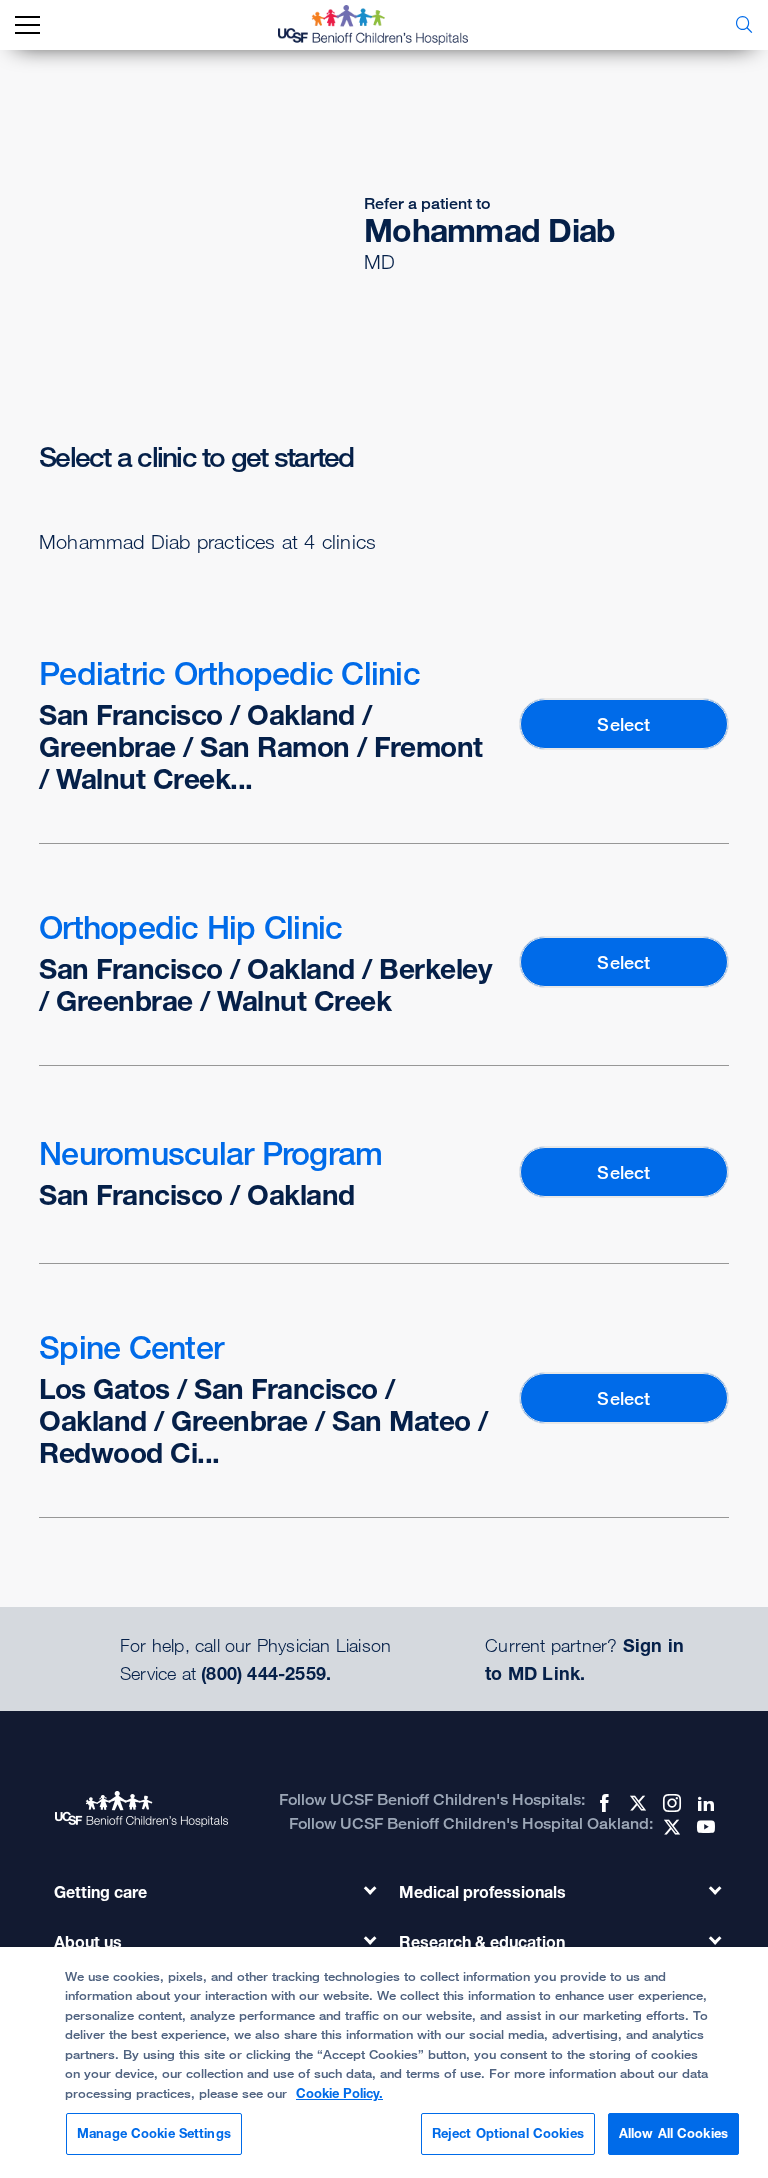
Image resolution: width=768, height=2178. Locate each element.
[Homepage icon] (388, 25)
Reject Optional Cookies (508, 2133)
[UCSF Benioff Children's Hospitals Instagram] (670, 1803)
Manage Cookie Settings (154, 2133)
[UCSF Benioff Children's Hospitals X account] (636, 1803)
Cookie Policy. (339, 2093)
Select (623, 724)
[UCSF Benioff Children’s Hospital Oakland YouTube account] (704, 1827)
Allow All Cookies (673, 2133)
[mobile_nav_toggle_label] (27, 25)
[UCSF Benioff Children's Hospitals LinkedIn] (704, 1803)
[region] (384, 2062)
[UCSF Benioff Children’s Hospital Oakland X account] (670, 1827)
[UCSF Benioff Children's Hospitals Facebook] (602, 1803)
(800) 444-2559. (266, 1673)
